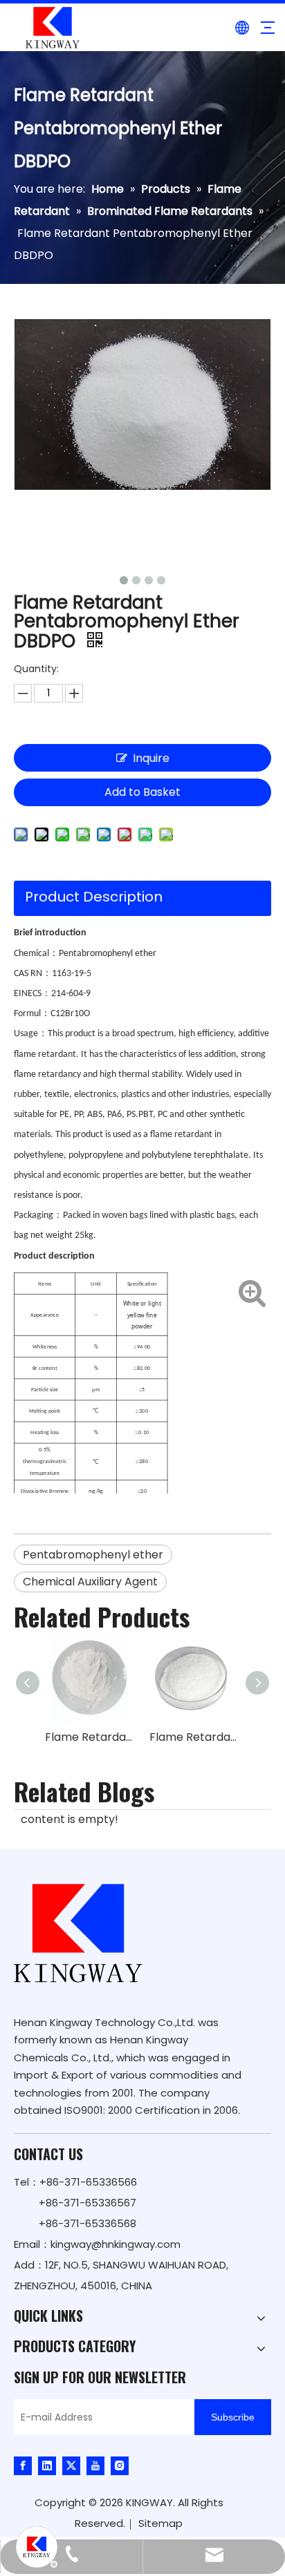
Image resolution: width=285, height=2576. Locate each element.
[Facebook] (23, 2465)
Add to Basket (142, 792)
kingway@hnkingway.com (116, 2244)
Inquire (151, 758)
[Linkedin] (47, 2465)
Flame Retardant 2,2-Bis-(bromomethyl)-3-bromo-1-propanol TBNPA (195, 1737)
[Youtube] (95, 2465)
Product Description (94, 897)
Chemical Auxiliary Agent (90, 1582)
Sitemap (160, 2523)
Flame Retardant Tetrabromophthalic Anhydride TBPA (90, 1737)
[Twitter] (71, 2465)
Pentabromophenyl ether (93, 1555)
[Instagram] (120, 2465)
